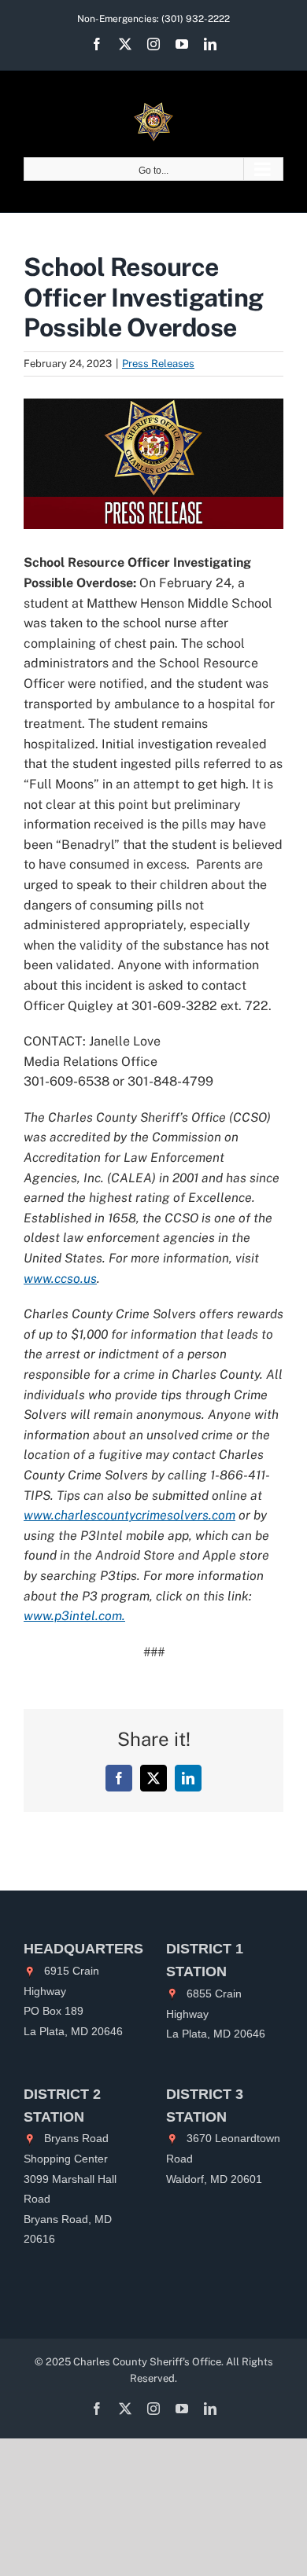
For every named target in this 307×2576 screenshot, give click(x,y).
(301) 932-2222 (196, 19)
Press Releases (158, 364)
